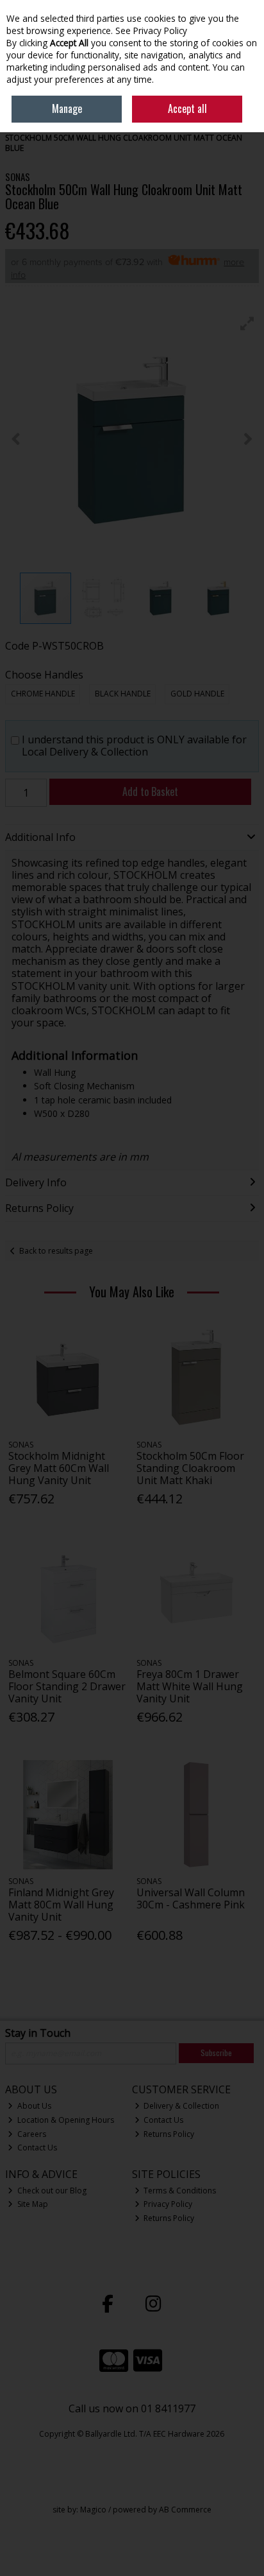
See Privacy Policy (151, 30)
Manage (67, 108)
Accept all (187, 108)
